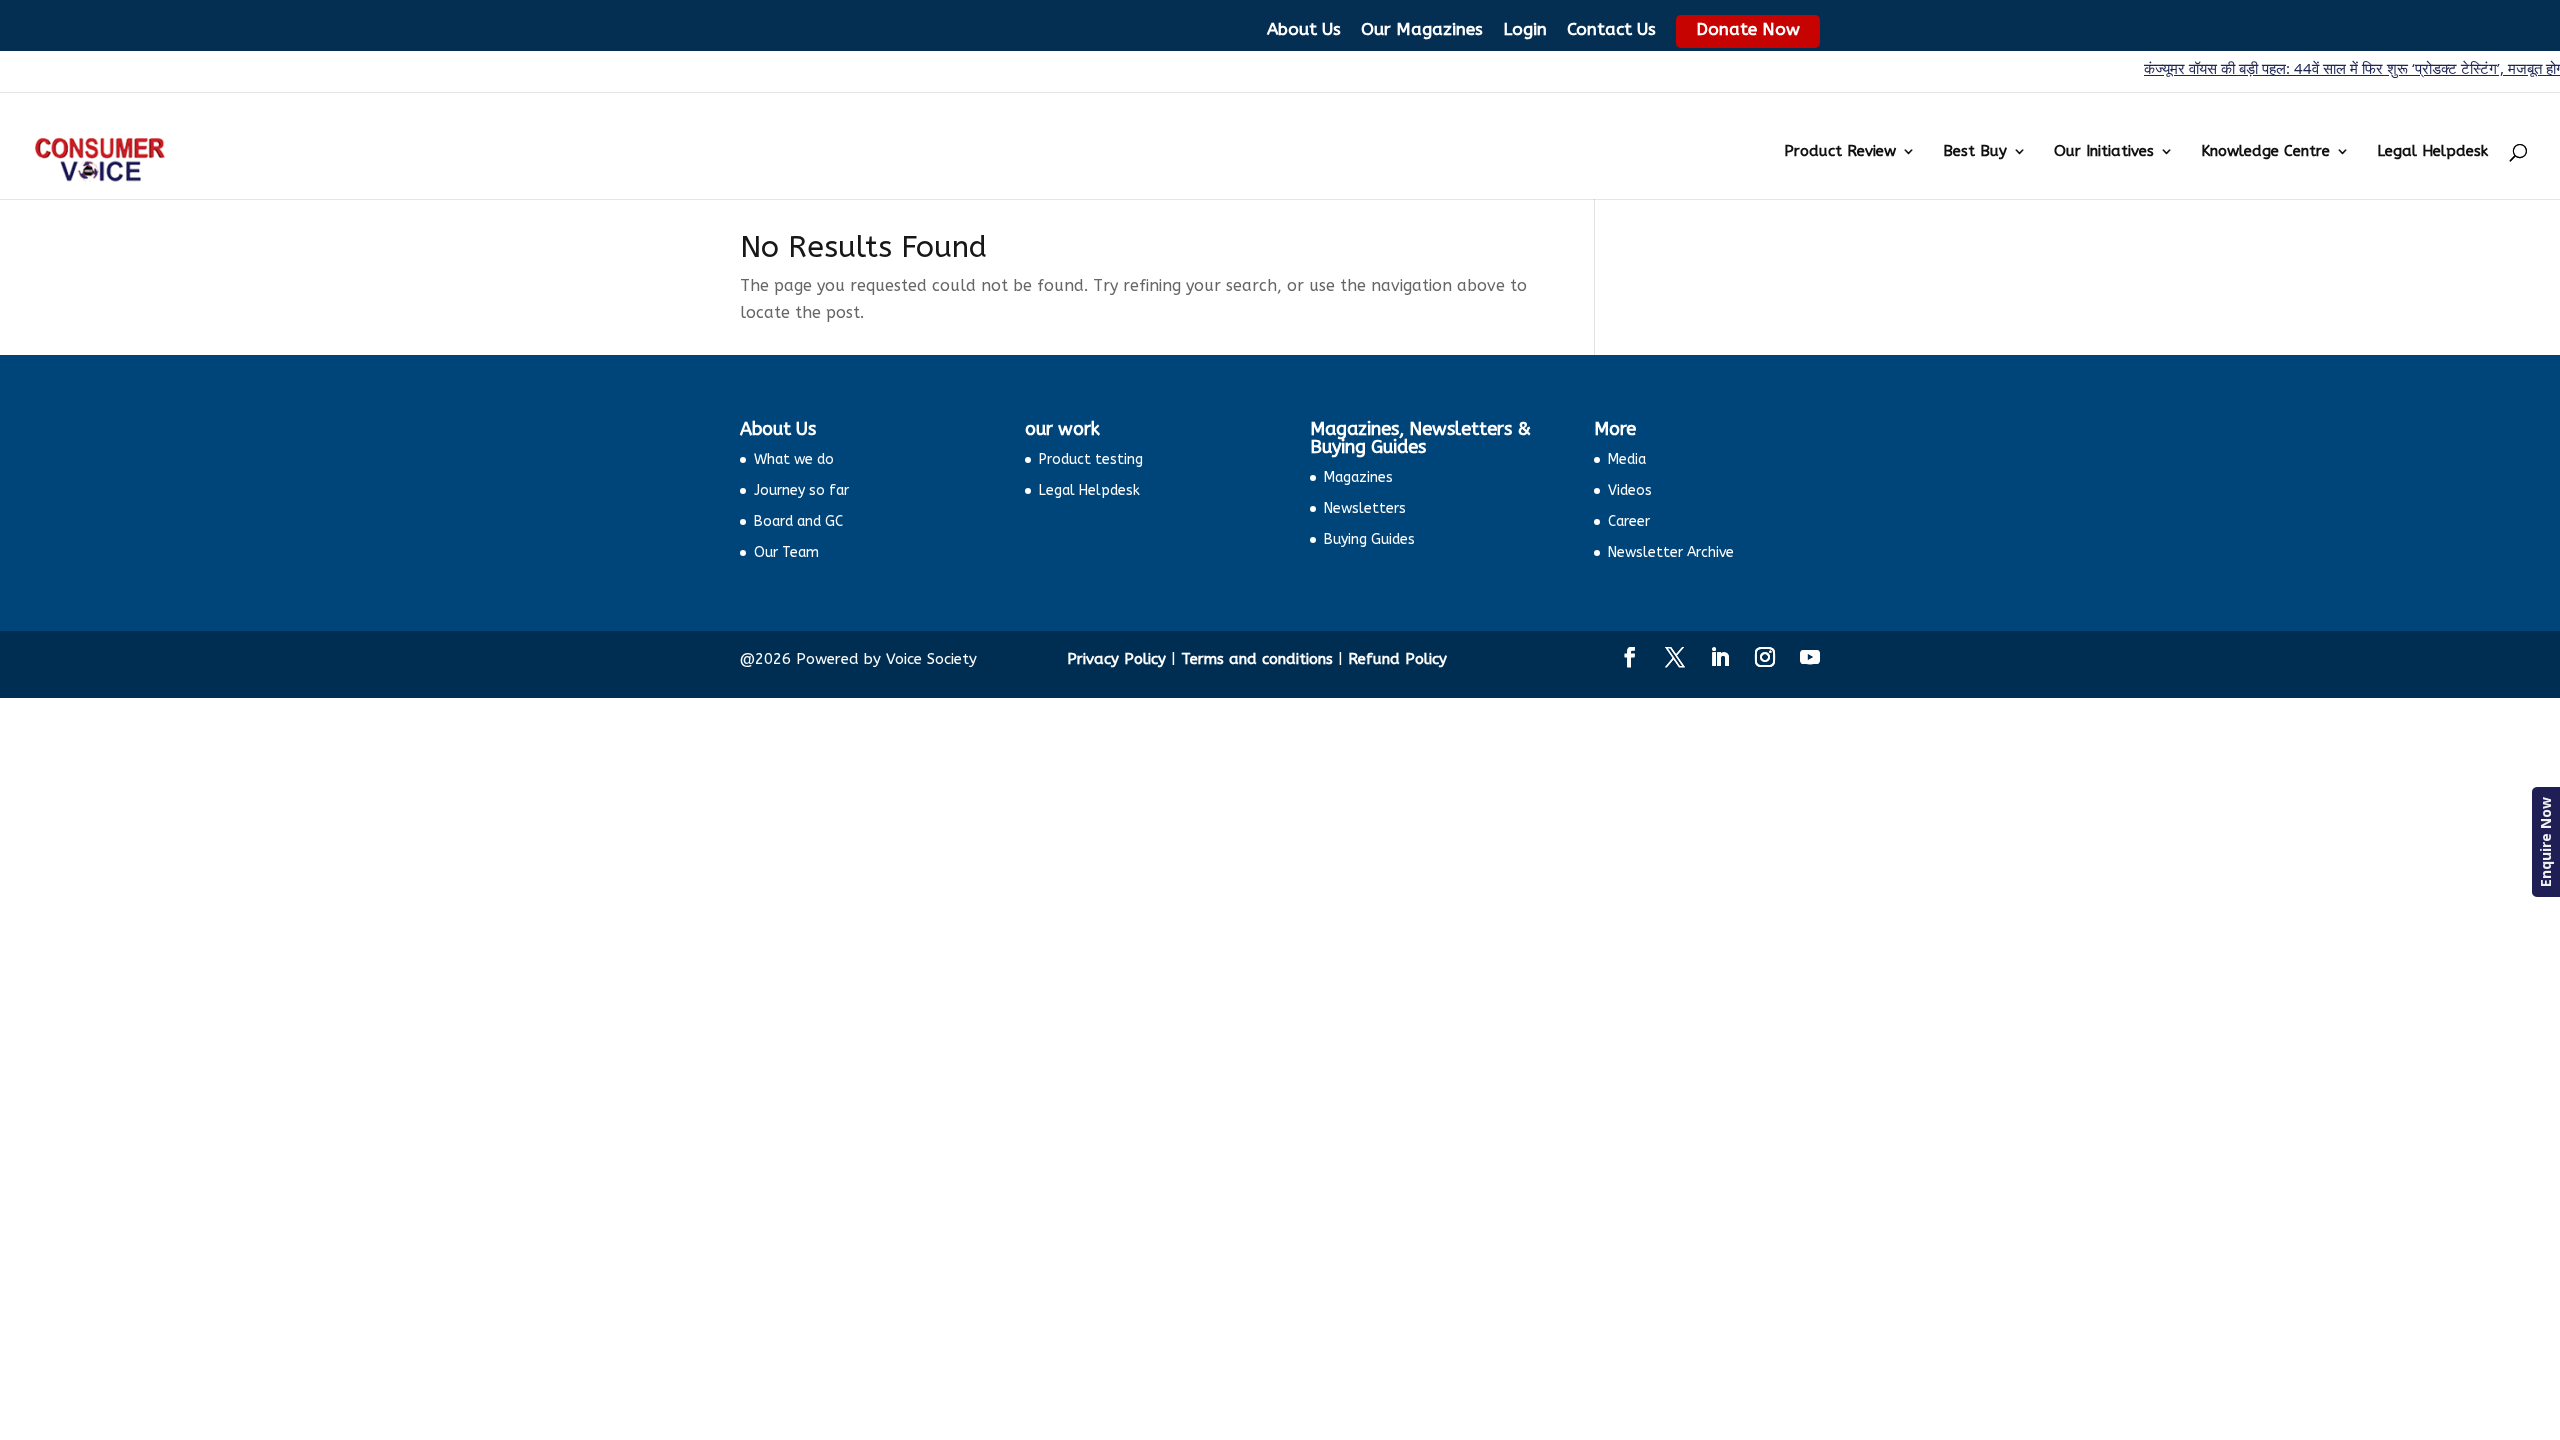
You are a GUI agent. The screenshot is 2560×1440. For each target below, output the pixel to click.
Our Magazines (1422, 29)
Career (1629, 521)
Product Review (1840, 152)
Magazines (1358, 477)
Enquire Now (2545, 842)
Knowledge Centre (2265, 152)
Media (1627, 459)
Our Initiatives (2104, 152)
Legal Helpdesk (2432, 152)
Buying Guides (1369, 539)
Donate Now (1748, 29)
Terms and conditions (1257, 659)
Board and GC (798, 521)
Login (1525, 29)
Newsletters (1365, 508)
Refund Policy (1397, 659)
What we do (794, 459)
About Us (1304, 29)
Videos (1630, 490)
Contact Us (1611, 29)
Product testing (1091, 459)
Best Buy (1975, 152)
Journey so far (801, 490)
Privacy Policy (1116, 659)
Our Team (786, 552)
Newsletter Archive (1671, 552)
